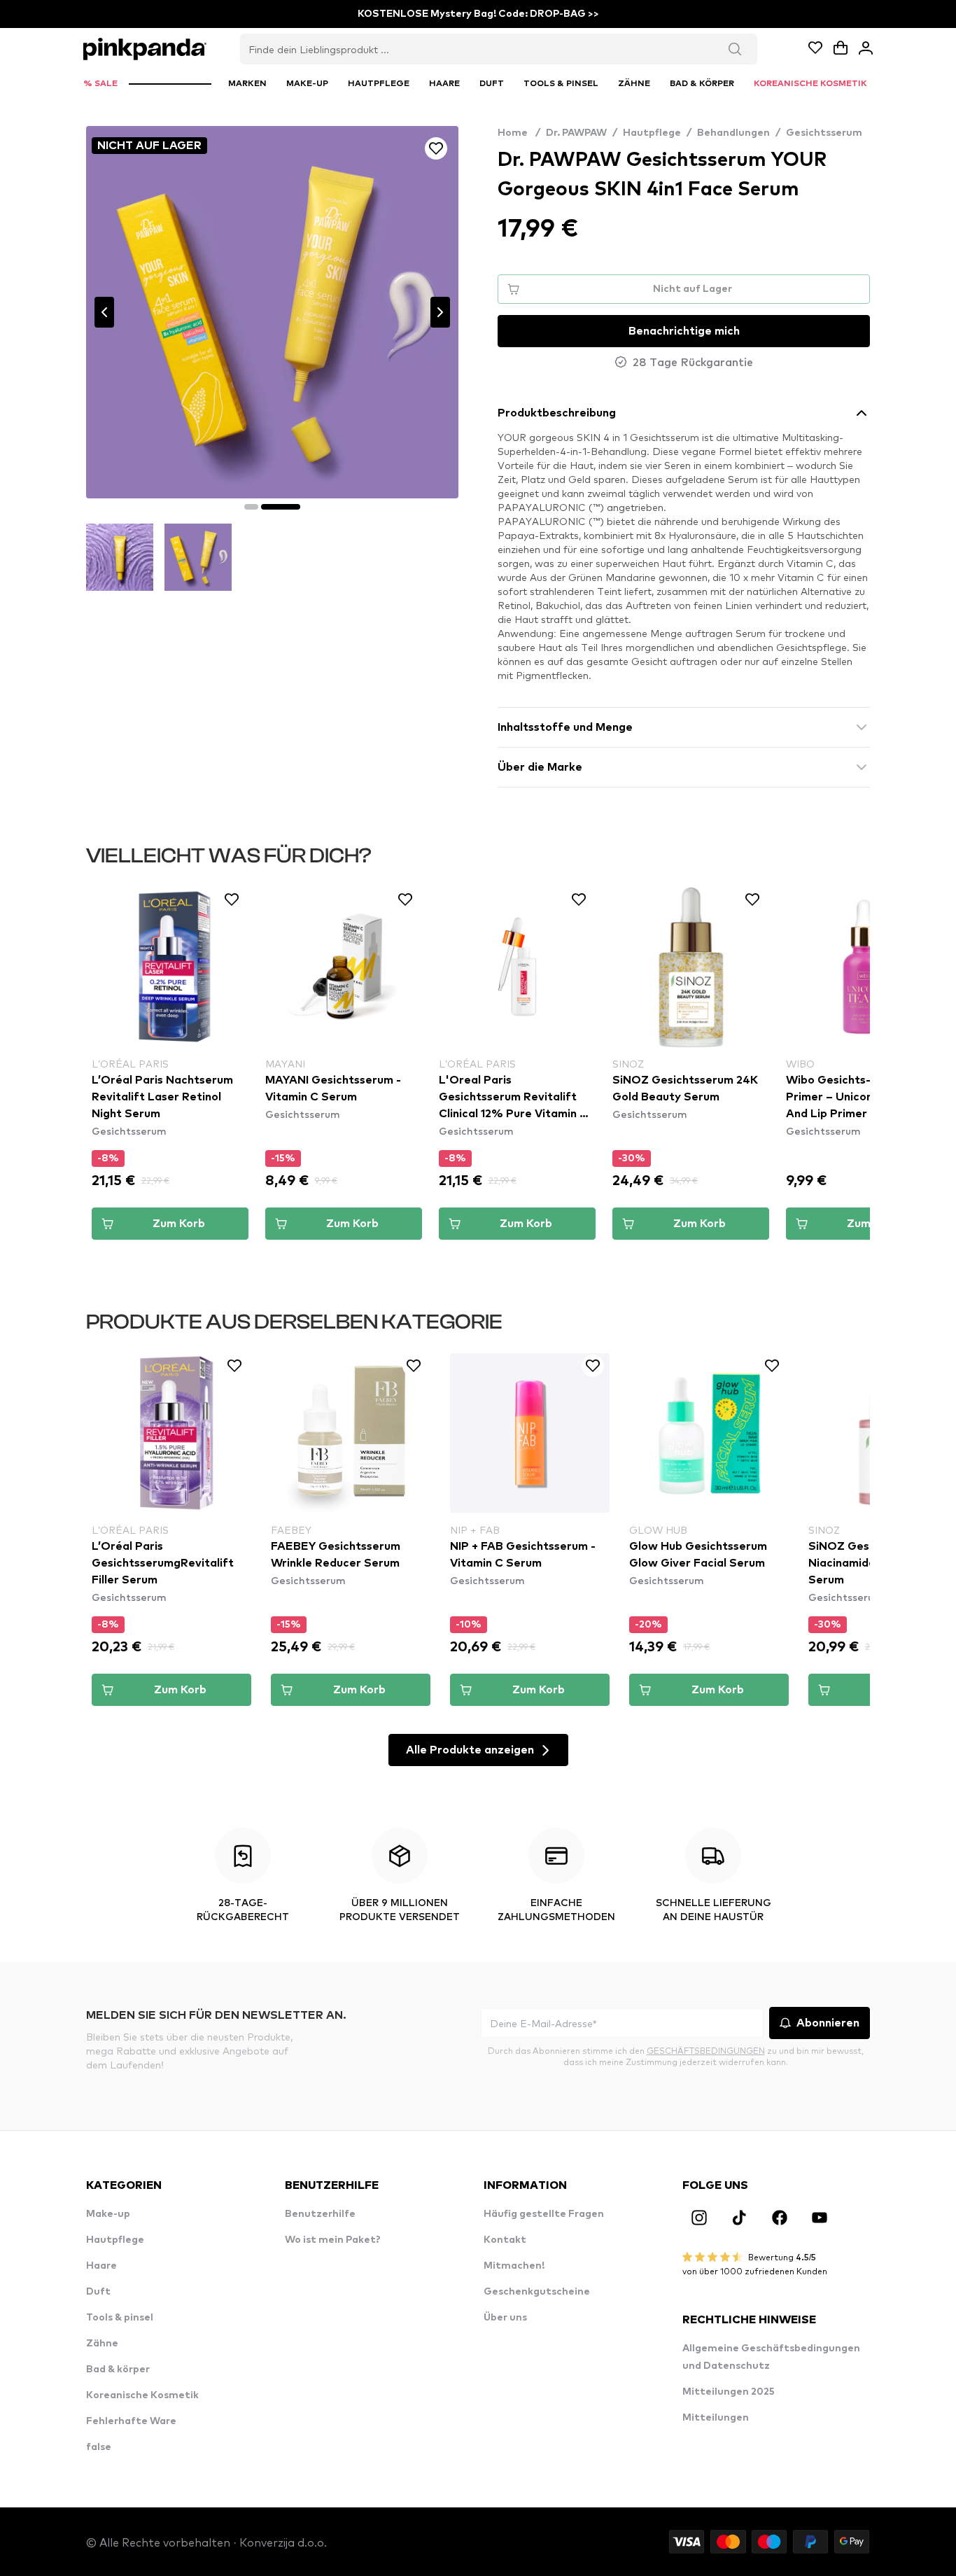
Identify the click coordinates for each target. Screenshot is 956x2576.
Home (519, 133)
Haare (101, 2266)
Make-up (108, 2214)
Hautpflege (652, 133)
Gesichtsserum (824, 133)
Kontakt (505, 2240)
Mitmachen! (514, 2266)
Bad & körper (118, 2369)
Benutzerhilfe (320, 2214)
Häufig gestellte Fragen (544, 2214)
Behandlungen (733, 133)
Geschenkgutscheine (537, 2292)
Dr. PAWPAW (576, 133)
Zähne (102, 2344)
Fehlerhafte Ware (131, 2421)
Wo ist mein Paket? (333, 2240)
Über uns (505, 2318)
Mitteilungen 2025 (729, 2392)
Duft (98, 2292)
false (99, 2447)
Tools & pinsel (120, 2318)
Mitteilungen (716, 2418)
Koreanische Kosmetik (142, 2395)
